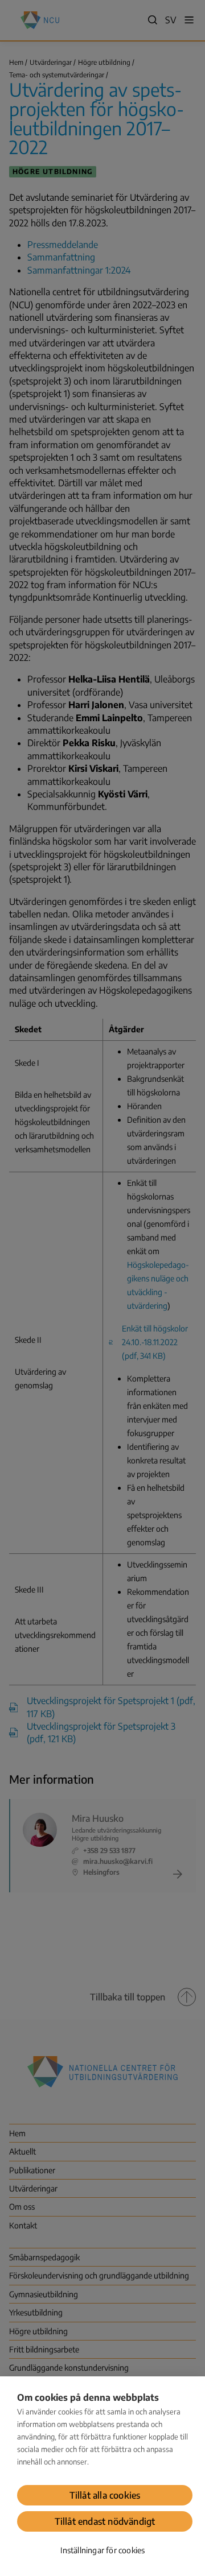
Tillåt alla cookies (105, 2495)
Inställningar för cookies (103, 2550)
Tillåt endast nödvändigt (105, 2521)
